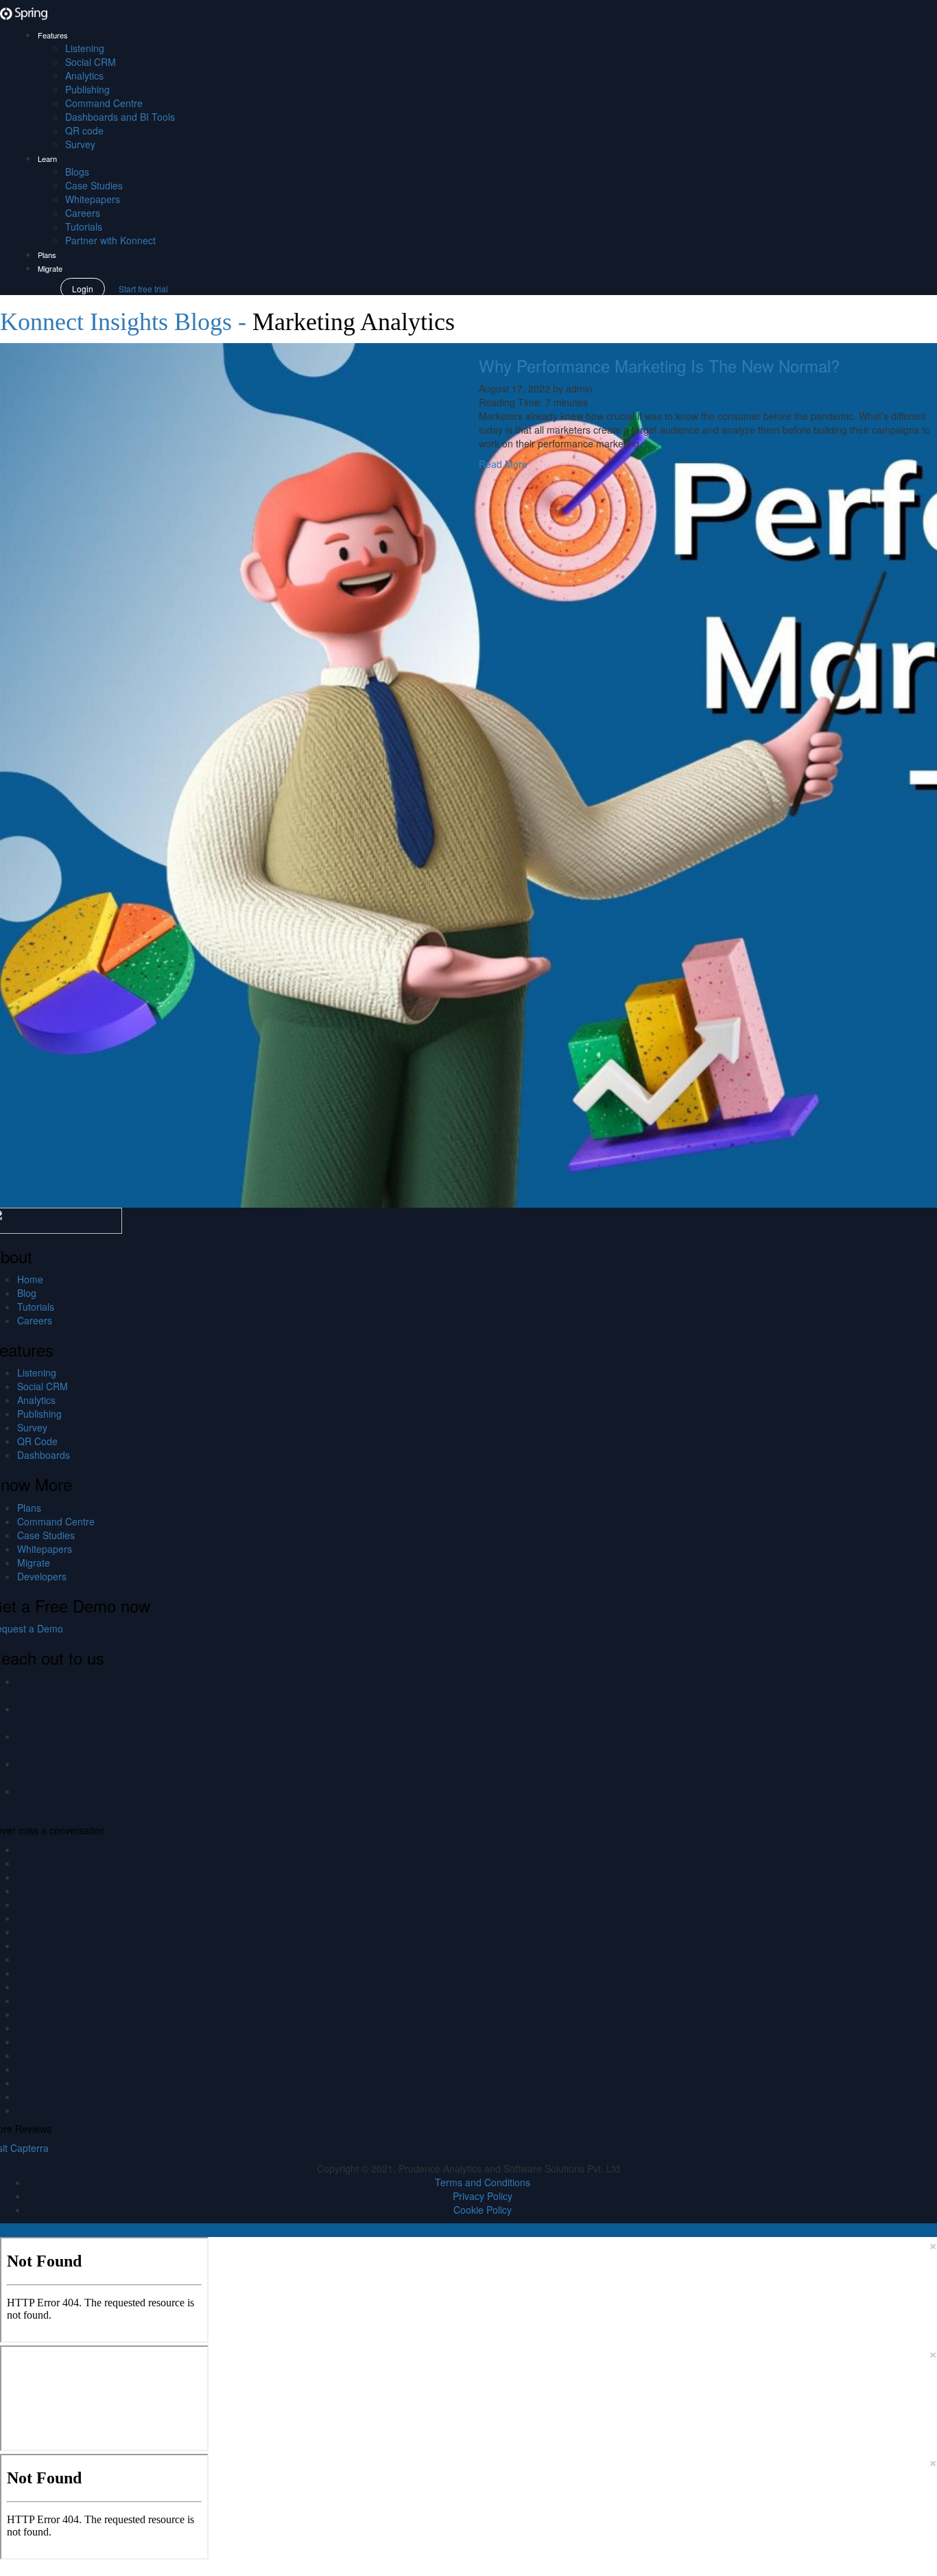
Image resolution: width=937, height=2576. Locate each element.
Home (30, 1279)
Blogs (77, 172)
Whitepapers (93, 199)
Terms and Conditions (483, 2182)
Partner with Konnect (110, 240)
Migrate (50, 268)
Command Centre (104, 103)
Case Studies (94, 185)
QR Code (37, 1441)
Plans (47, 255)
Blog (27, 1293)
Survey (80, 144)
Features (53, 35)
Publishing (87, 89)
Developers (42, 1576)
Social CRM (91, 62)
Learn (47, 159)
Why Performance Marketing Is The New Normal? (659, 365)
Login (83, 289)
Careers (83, 213)
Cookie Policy (483, 2210)
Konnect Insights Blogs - (126, 322)
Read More (503, 464)
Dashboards (44, 1455)
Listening (85, 48)
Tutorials (84, 226)
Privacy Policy (483, 2196)
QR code (84, 130)
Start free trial (143, 289)
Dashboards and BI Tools (120, 117)
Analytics (84, 75)
